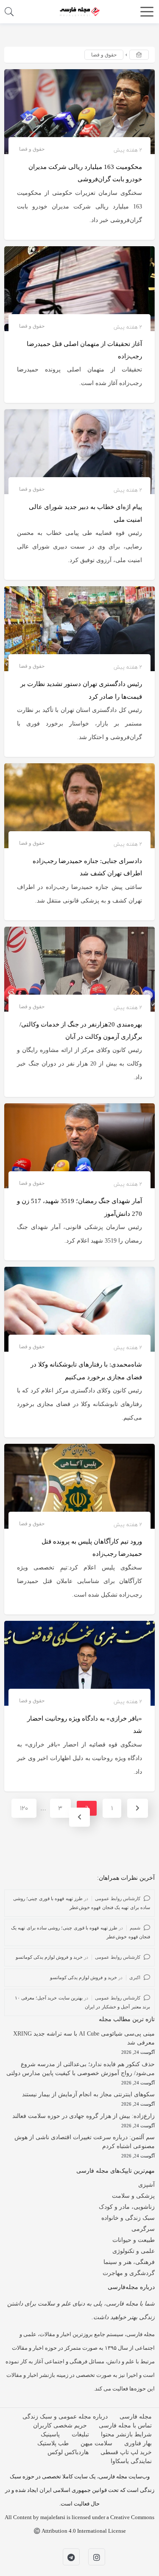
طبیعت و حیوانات (134, 2240)
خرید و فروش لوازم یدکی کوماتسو (49, 1957)
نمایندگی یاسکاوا (131, 2461)
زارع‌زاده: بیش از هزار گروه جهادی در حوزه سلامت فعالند (84, 2116)
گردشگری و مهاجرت (129, 2273)
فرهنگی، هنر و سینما (129, 2262)
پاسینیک (50, 2434)
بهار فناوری (138, 2443)
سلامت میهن (96, 2443)
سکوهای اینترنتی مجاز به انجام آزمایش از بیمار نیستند (88, 2094)
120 (24, 1808)
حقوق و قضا (32, 149)
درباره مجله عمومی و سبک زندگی (65, 2417)
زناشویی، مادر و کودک (127, 2207)
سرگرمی (143, 2229)
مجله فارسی (136, 2417)
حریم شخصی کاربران (60, 2426)
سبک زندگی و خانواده (128, 2218)
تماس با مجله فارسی (125, 2426)
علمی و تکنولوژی (134, 2251)
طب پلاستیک (53, 2443)
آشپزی (146, 2185)
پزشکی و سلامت (133, 2196)
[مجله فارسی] (80, 11)
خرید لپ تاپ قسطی (126, 2452)
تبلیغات (80, 2434)
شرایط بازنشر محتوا (126, 2434)
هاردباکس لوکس (68, 2452)
